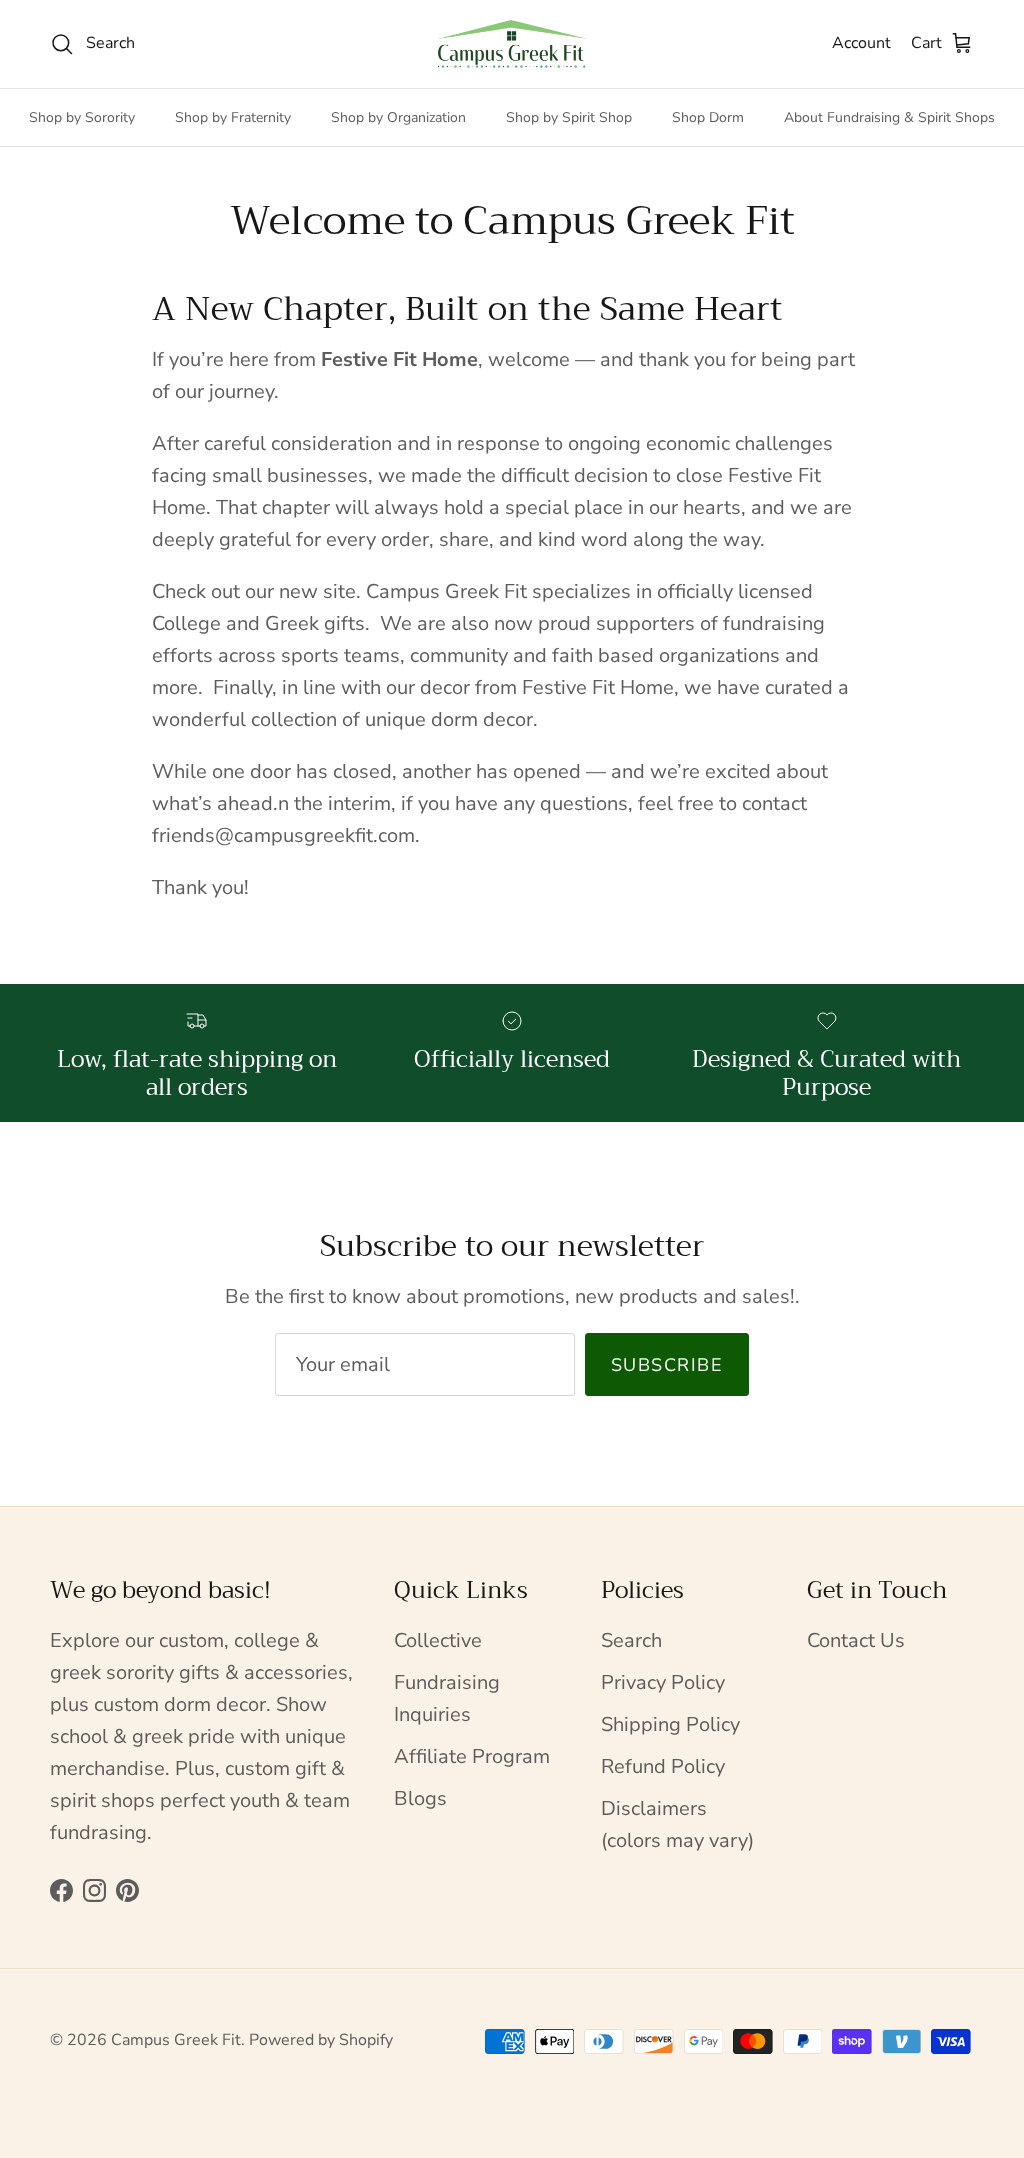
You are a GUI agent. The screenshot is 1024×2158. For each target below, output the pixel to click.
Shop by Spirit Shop (569, 117)
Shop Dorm (708, 117)
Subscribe (667, 1365)
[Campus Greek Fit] (512, 44)
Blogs (420, 1798)
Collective (438, 1640)
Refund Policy (663, 1766)
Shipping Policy (670, 1724)
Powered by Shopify (321, 2040)
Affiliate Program (472, 1756)
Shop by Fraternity (233, 117)
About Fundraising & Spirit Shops (889, 117)
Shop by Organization (398, 117)
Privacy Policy (663, 1682)
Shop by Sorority (82, 117)
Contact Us (856, 1640)
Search (631, 1640)
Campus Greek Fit (176, 2040)
